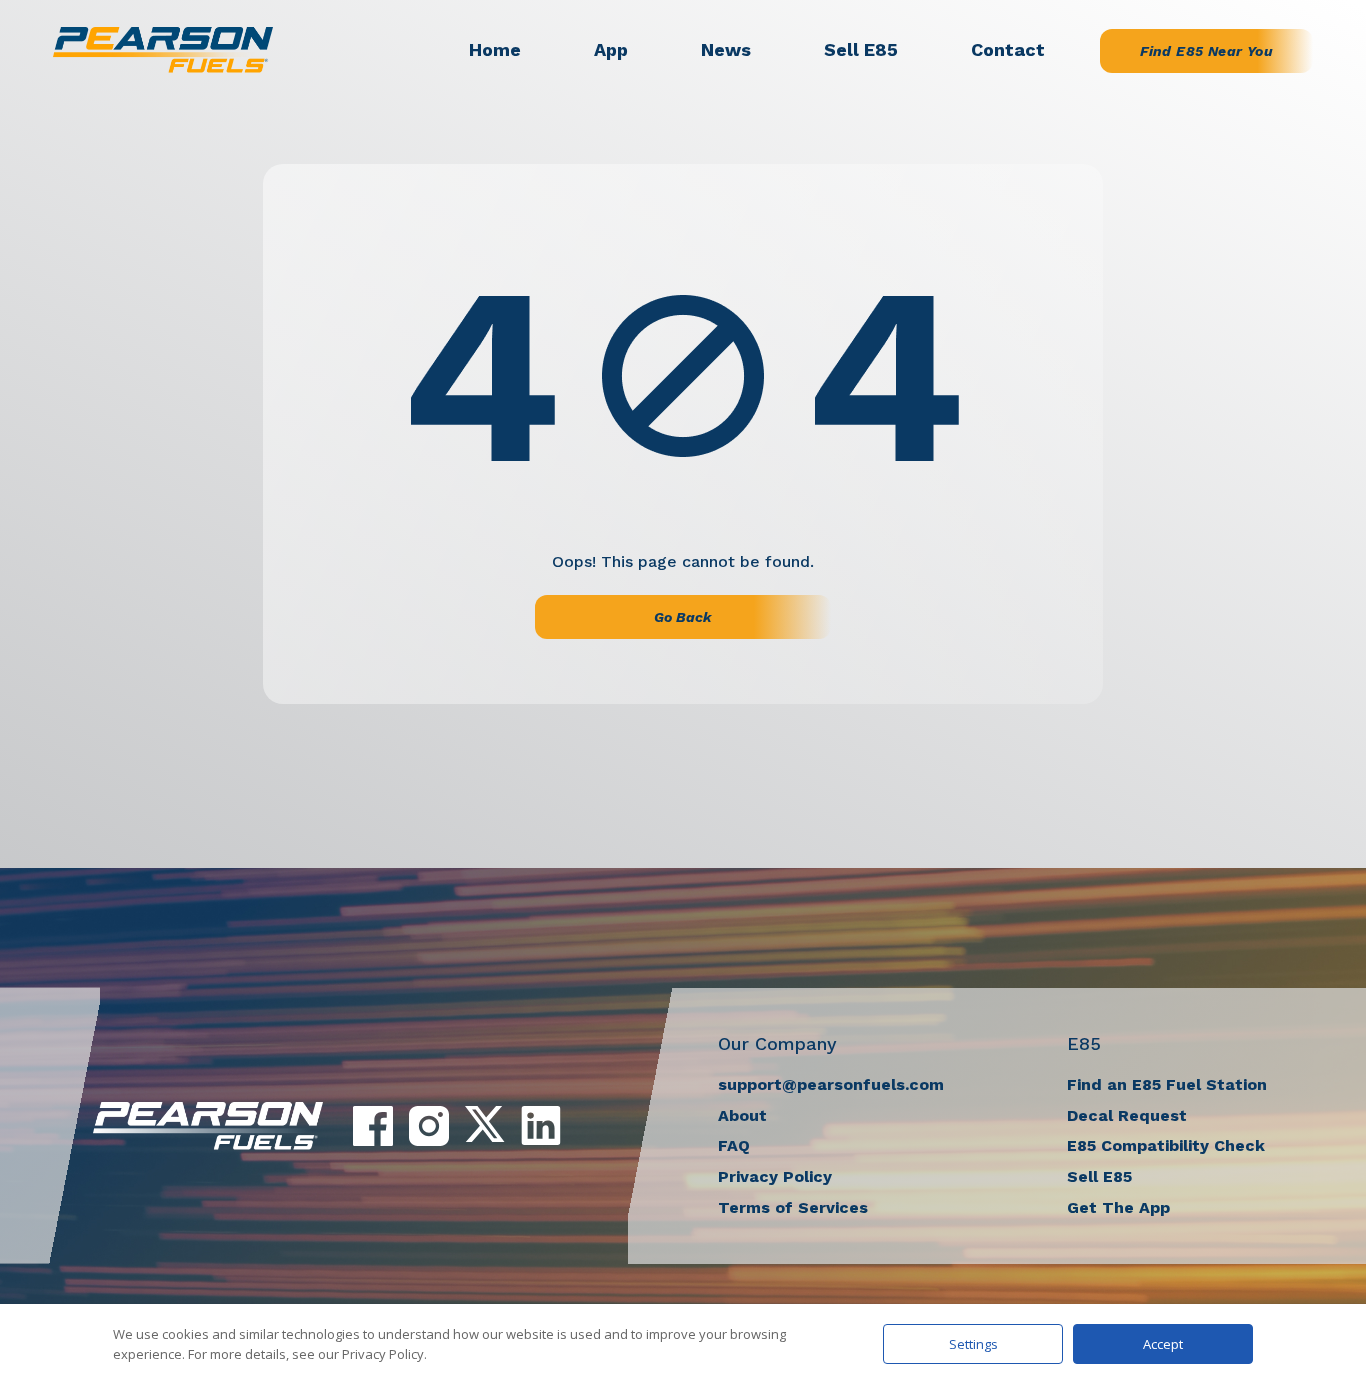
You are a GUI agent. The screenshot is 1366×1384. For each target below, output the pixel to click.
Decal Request (1127, 1115)
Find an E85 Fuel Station (1167, 1084)
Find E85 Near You (1206, 51)
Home (495, 49)
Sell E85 (861, 49)
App (611, 49)
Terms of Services (793, 1207)
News (726, 49)
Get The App (1118, 1207)
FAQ (734, 1145)
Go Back (683, 617)
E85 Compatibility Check (1166, 1145)
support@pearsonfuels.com (831, 1084)
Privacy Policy (775, 1176)
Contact (1008, 49)
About (742, 1115)
